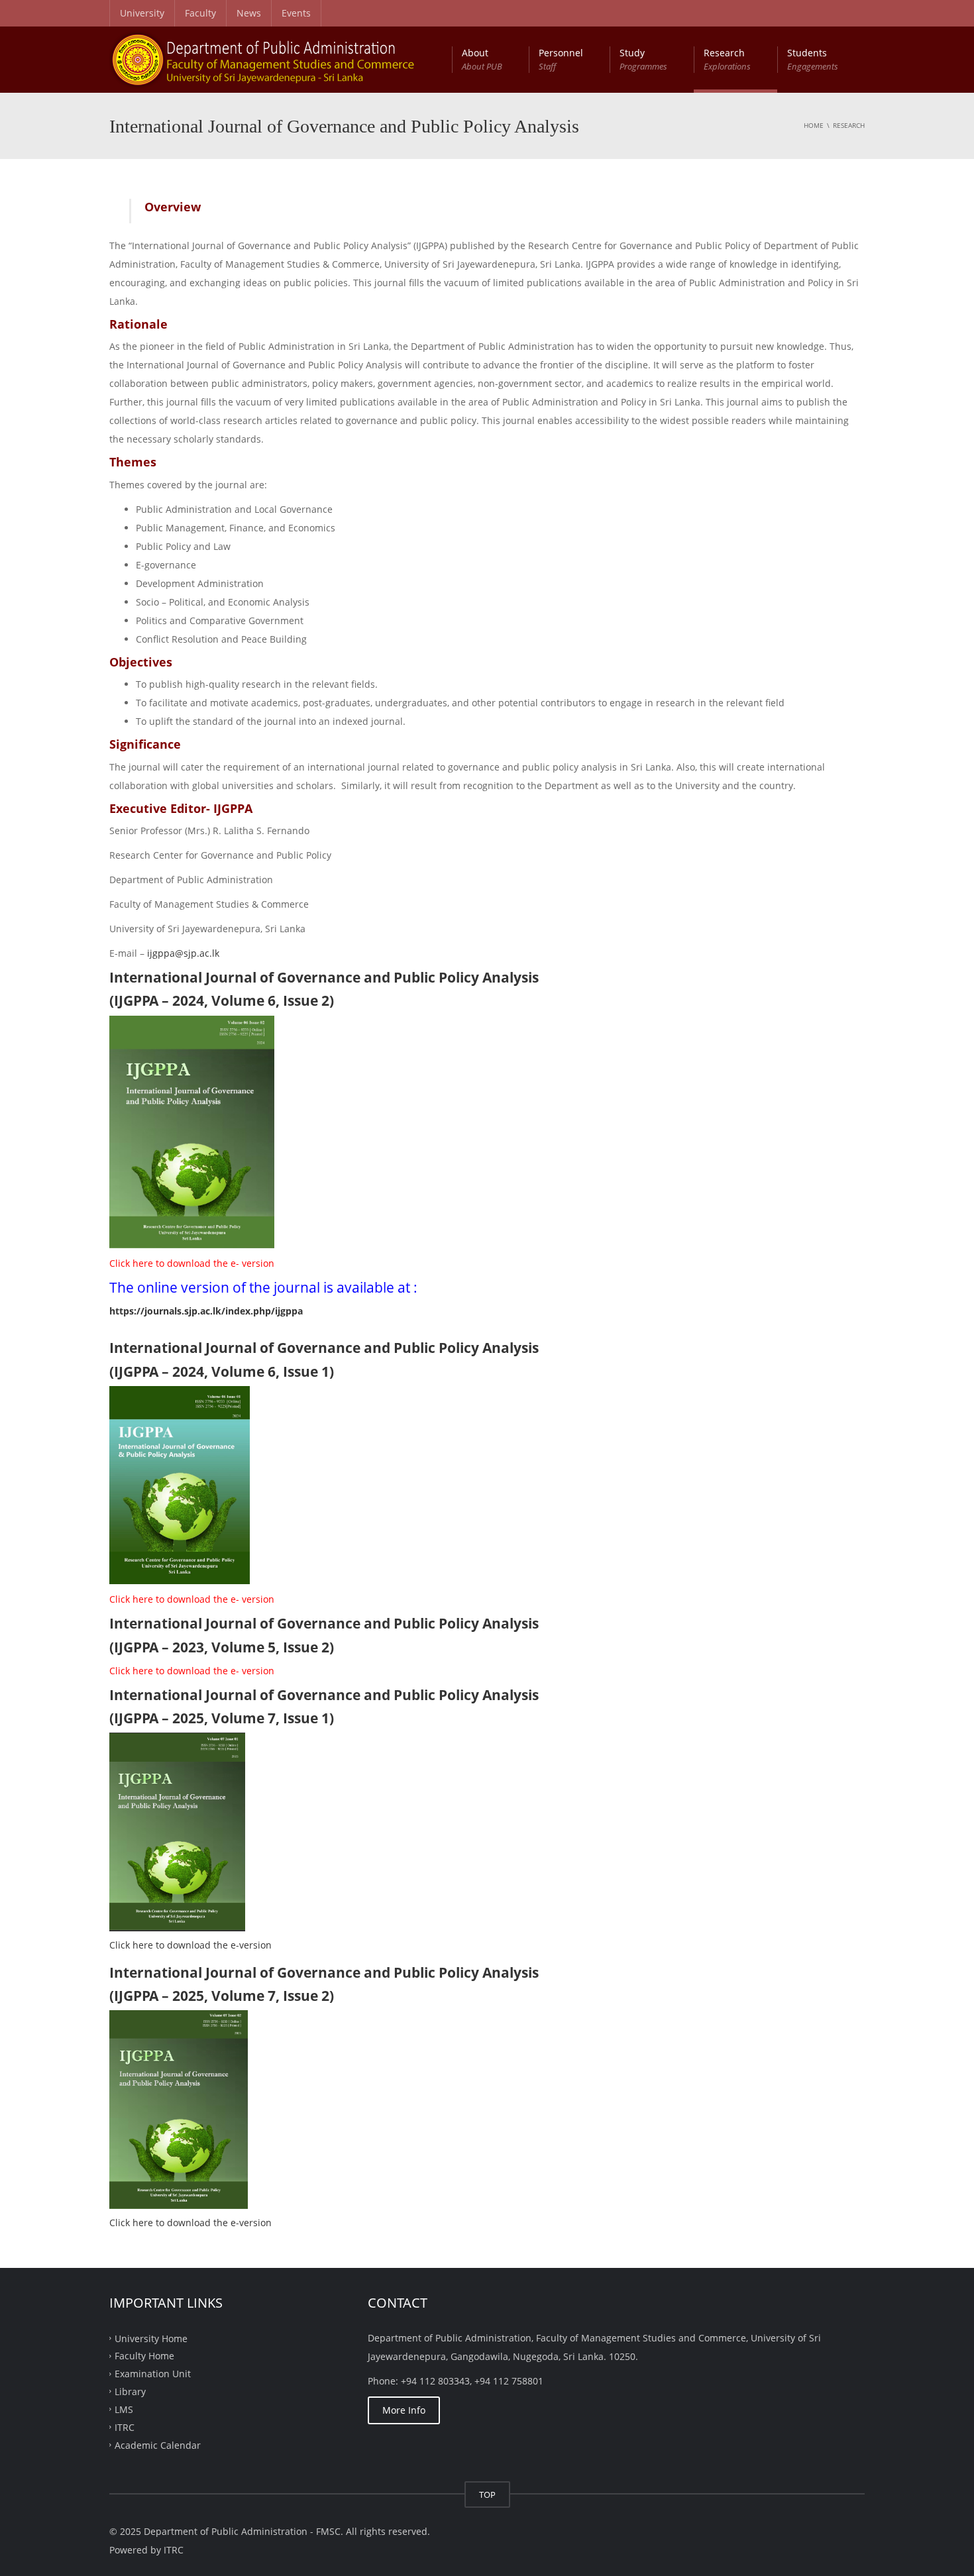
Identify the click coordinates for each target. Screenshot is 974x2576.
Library (130, 2391)
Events (296, 13)
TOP (487, 2495)
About (482, 59)
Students (813, 59)
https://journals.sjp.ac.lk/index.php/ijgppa (206, 1311)
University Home (151, 2338)
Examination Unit (153, 2374)
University (142, 13)
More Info (404, 2410)
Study (643, 59)
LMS (124, 2409)
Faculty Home (144, 2356)
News (249, 13)
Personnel (561, 59)
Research (727, 59)
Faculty (200, 13)
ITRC (125, 2427)
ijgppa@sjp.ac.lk (183, 953)
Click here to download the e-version (190, 1945)
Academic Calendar (158, 2444)
